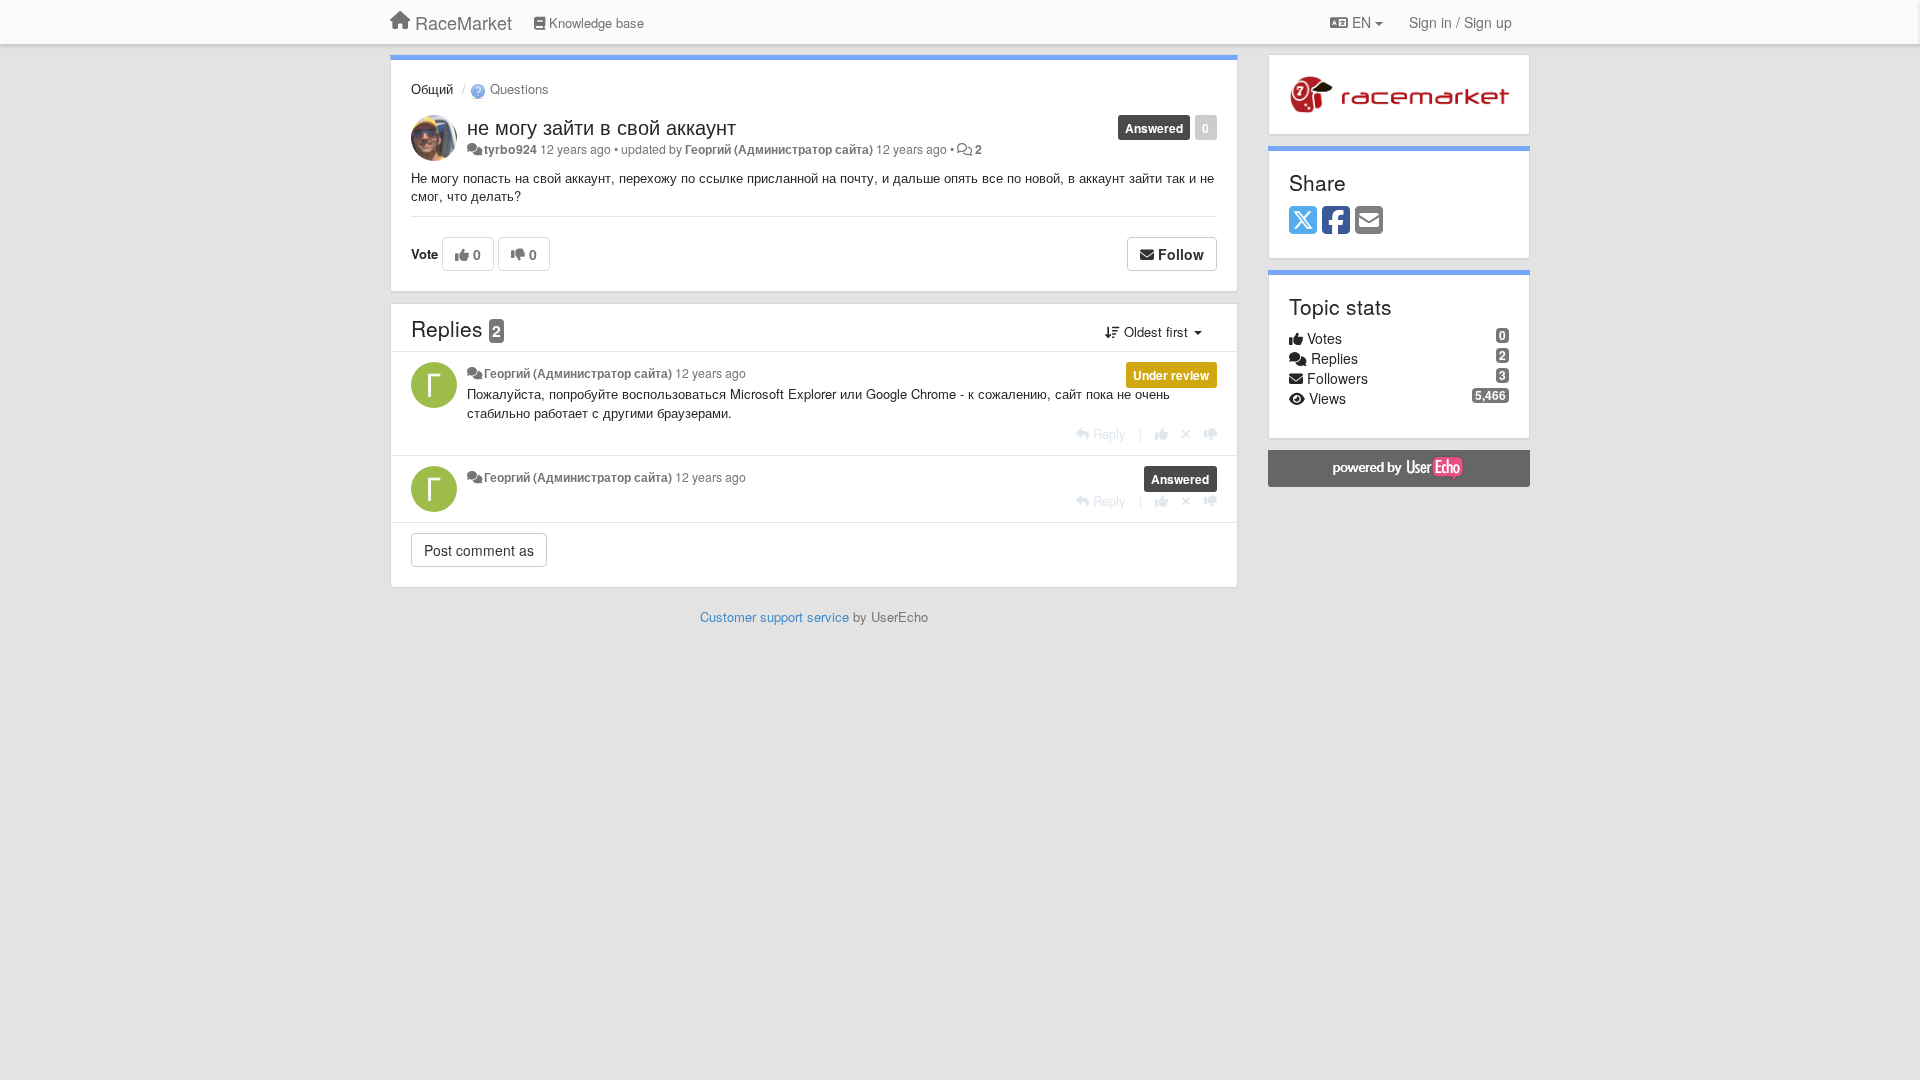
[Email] (1369, 221)
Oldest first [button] (1156, 331)
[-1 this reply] (1210, 433)
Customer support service (774, 616)
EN (1361, 22)
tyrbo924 (510, 149)
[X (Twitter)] (1303, 221)
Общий (432, 88)
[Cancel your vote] (1186, 433)
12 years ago (710, 373)
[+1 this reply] (1161, 433)
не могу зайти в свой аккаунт (601, 126)
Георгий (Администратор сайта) (779, 149)
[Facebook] (1336, 221)
